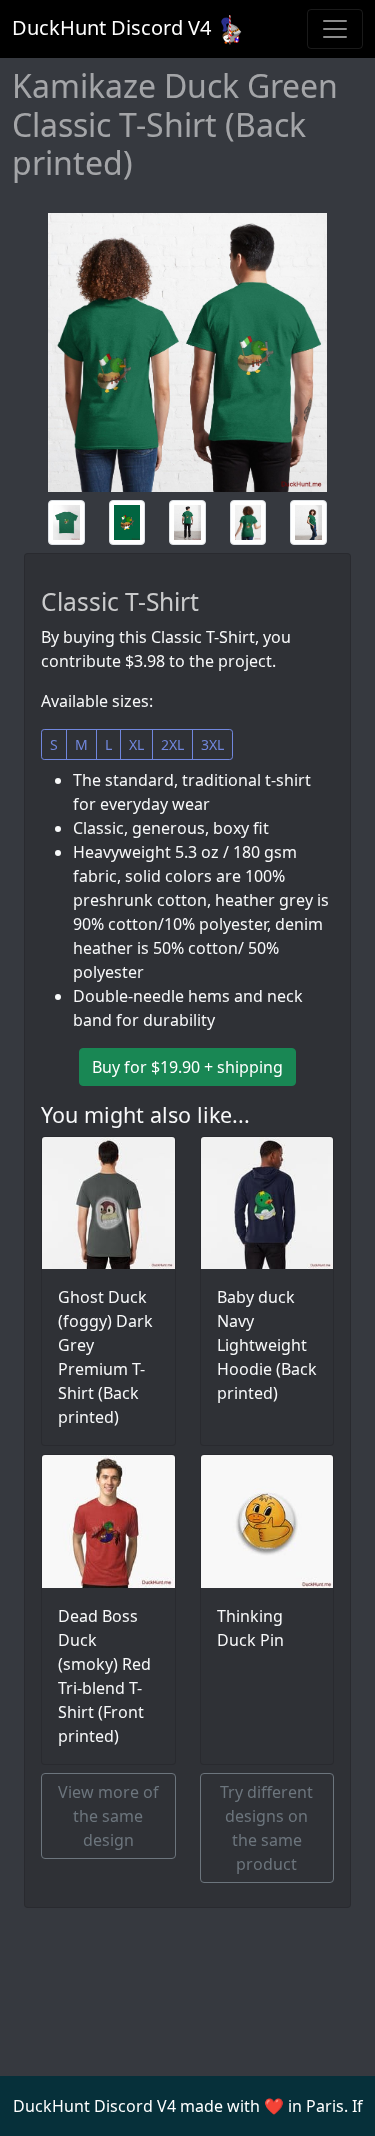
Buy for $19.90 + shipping (187, 1067)
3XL (212, 744)
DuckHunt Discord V (111, 27)
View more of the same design (108, 1816)
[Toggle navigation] (335, 29)
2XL (172, 744)
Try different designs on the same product (266, 1828)
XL (136, 744)
